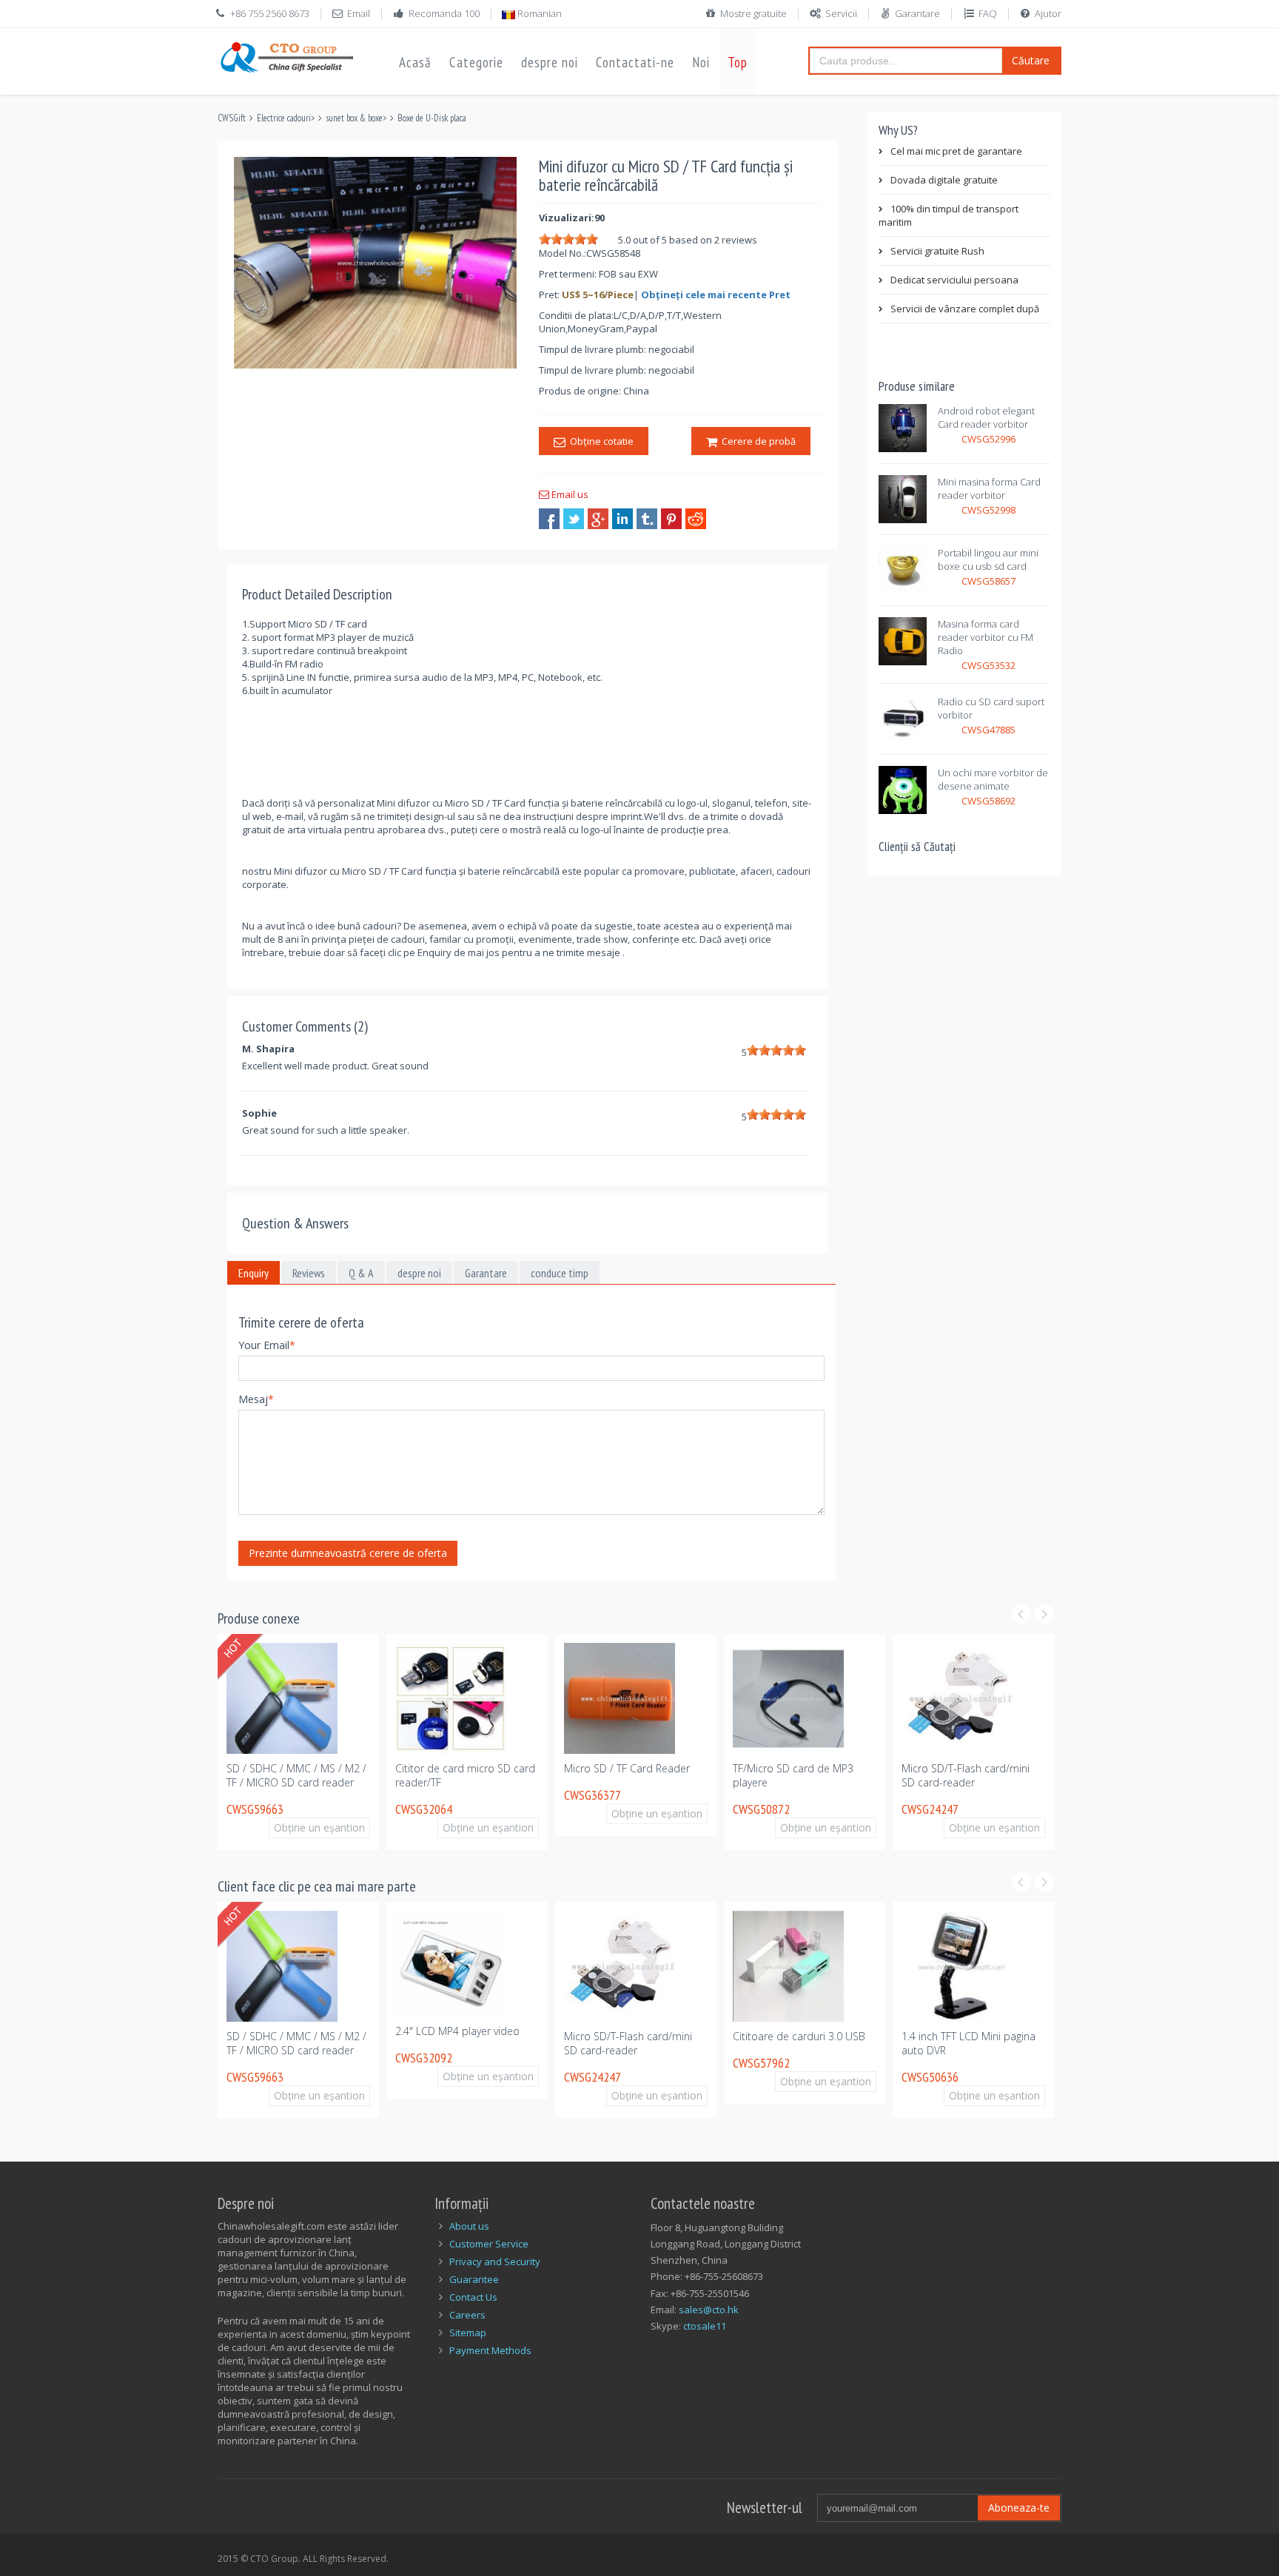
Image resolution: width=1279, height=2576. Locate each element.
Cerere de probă (756, 441)
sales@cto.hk (709, 2310)
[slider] (568, 239)
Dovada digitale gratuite (944, 180)
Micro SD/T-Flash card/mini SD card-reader (920, 1775)
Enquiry (254, 1273)
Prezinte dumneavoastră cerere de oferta (348, 1553)
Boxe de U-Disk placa (432, 118)
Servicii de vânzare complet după (965, 309)
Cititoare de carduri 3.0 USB (782, 2036)
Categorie (476, 62)
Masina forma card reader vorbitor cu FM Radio (986, 637)
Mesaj (256, 1399)
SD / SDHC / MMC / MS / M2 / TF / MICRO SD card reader (251, 1775)
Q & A (361, 1273)
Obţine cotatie (600, 441)
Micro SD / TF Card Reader (582, 1768)
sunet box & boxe (354, 118)
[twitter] (574, 519)
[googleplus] (598, 519)
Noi (701, 62)
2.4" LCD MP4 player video (440, 2031)
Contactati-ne (635, 62)
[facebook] (549, 519)
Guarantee (474, 2279)
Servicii (841, 13)
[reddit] (696, 519)
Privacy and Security (495, 2261)
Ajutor (1048, 13)
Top (738, 62)
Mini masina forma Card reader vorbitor (989, 488)
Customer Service (489, 2244)
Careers (467, 2315)
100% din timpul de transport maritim (949, 215)
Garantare (917, 13)
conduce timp (560, 1273)
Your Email (267, 1345)
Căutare (1031, 60)
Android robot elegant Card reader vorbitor (986, 417)
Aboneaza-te (1019, 2508)
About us (469, 2226)
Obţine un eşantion (282, 1827)
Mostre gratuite (753, 13)
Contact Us (473, 2297)
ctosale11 (705, 2326)
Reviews (309, 1273)
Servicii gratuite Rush (937, 251)
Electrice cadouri (284, 118)
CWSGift (232, 118)
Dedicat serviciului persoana (954, 280)
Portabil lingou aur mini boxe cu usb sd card (988, 559)
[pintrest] (671, 519)
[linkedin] (622, 519)
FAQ (988, 13)
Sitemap (468, 2333)
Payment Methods (490, 2350)
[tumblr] (647, 519)
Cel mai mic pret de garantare (956, 151)
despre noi (550, 62)
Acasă (415, 62)
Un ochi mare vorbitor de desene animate (993, 779)
